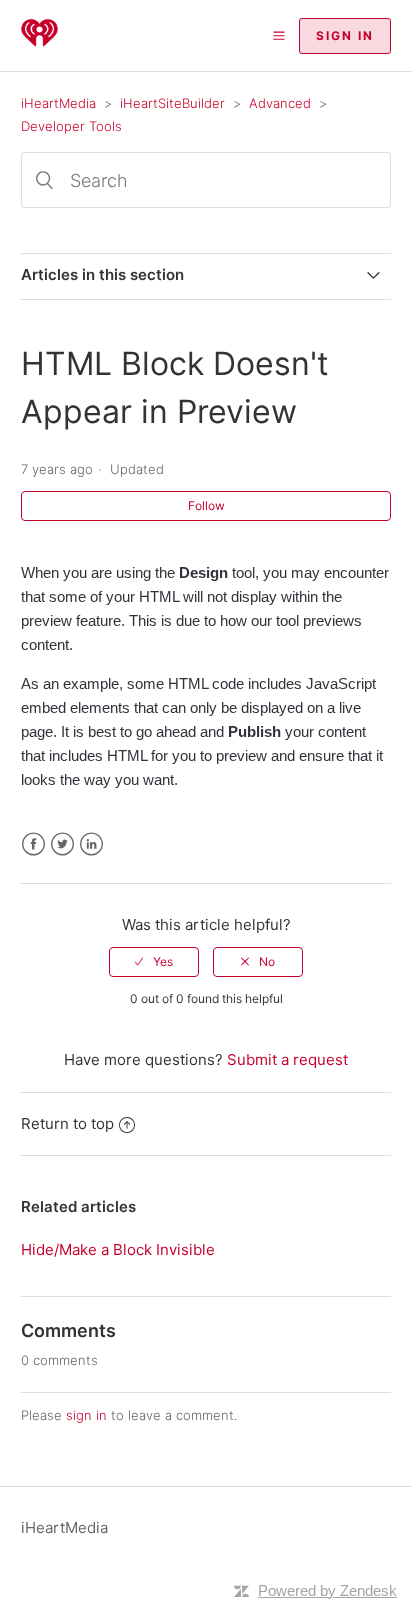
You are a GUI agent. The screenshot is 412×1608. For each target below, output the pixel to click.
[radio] (154, 962)
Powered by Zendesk (327, 1590)
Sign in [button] (345, 35)
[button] (279, 36)
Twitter (62, 844)
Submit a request (287, 1059)
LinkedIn (91, 844)
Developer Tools (71, 126)
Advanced (280, 103)
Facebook (33, 844)
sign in (86, 1415)
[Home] (39, 45)
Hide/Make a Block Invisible (118, 1249)
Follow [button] (206, 505)
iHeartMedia (58, 103)
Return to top (67, 1123)
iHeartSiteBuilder (172, 103)
